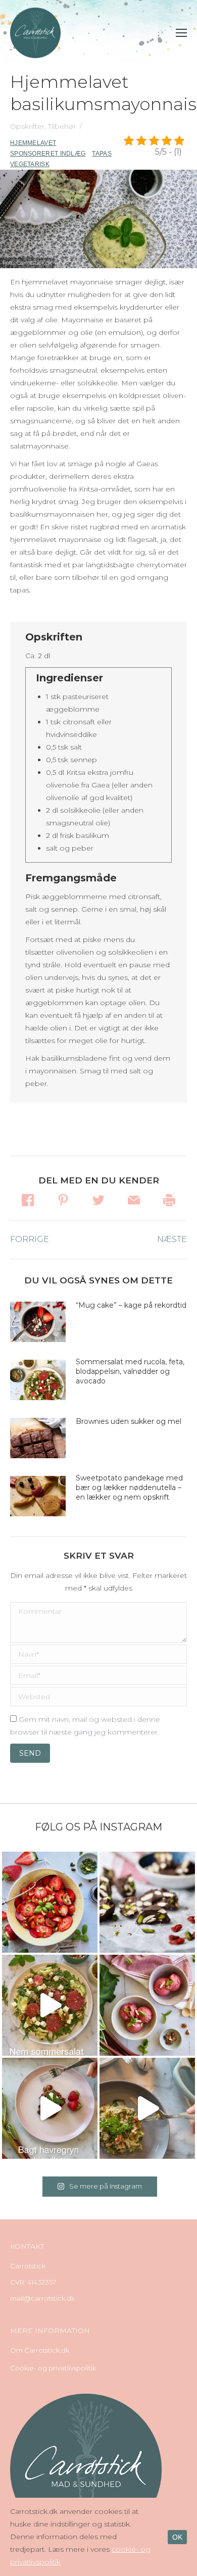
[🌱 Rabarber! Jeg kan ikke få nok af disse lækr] (147, 2005)
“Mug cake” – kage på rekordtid (131, 1305)
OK (177, 2537)
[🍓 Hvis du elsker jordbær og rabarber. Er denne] (50, 2108)
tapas (102, 154)
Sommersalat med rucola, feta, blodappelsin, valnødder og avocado (130, 1371)
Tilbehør (62, 126)
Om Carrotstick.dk (40, 2350)
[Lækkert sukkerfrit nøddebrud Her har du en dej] (147, 1902)
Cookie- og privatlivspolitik (53, 2368)
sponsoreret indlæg (48, 154)
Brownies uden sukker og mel (129, 1421)
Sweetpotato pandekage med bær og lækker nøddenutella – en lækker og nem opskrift (129, 1488)
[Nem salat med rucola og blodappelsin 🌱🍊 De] (50, 2005)
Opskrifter (27, 126)
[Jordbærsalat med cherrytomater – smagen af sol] (50, 1902)
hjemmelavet (33, 143)
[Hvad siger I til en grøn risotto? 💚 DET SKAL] (147, 2108)
